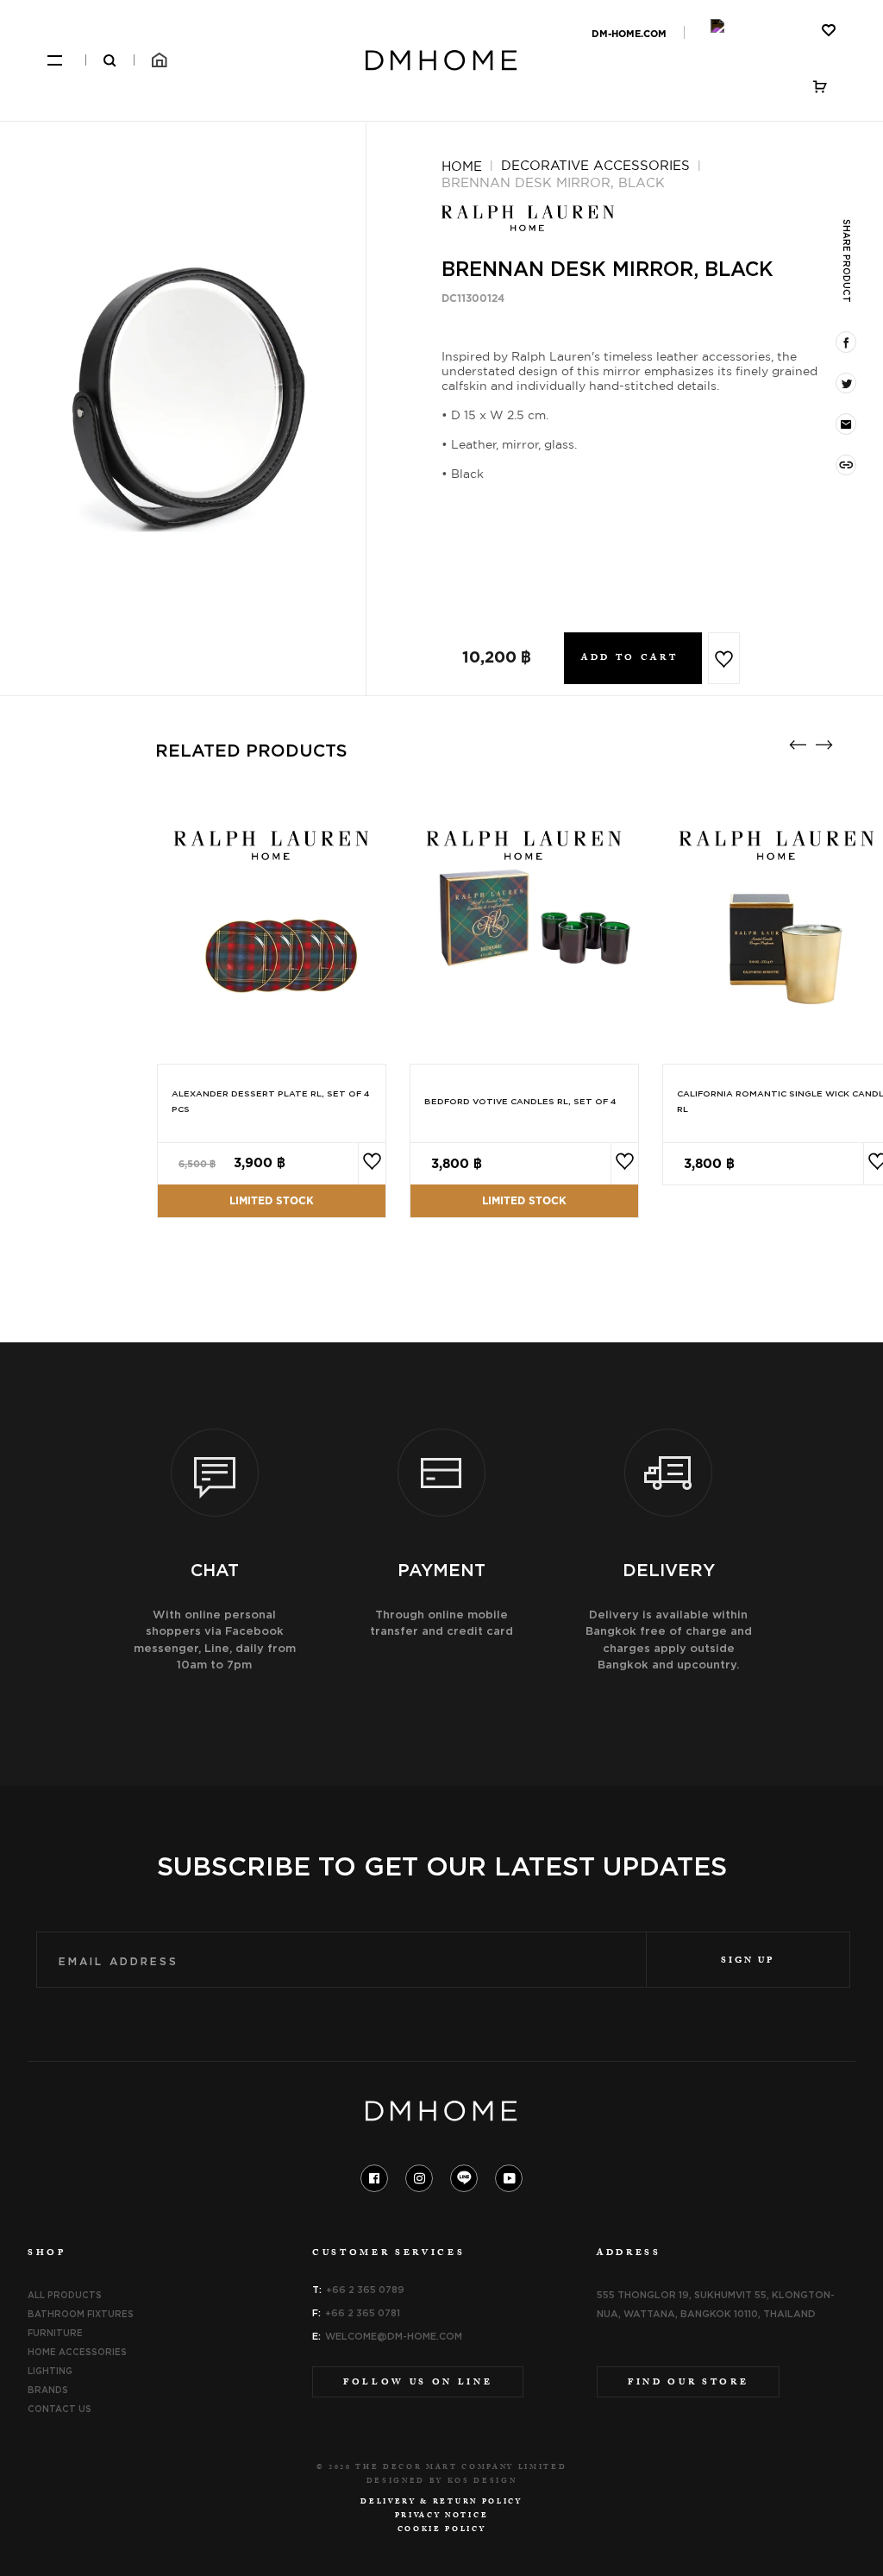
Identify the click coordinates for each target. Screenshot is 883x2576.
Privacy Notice (441, 2516)
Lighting (50, 2371)
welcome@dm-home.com (394, 2336)
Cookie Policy (442, 2530)
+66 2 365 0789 (365, 2290)
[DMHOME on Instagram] (420, 2178)
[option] (183, 395)
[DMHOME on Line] (464, 2178)
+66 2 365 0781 (363, 2313)
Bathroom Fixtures (81, 2314)
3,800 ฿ (457, 1164)
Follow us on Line (418, 2383)
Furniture (55, 2333)
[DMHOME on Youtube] (509, 2178)
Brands (48, 2390)
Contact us (59, 2409)
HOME (462, 166)
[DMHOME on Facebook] (374, 2178)
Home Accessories (77, 2352)
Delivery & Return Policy (441, 2503)
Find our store (688, 2383)
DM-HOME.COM (629, 34)
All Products (65, 2295)
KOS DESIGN (482, 2482)
